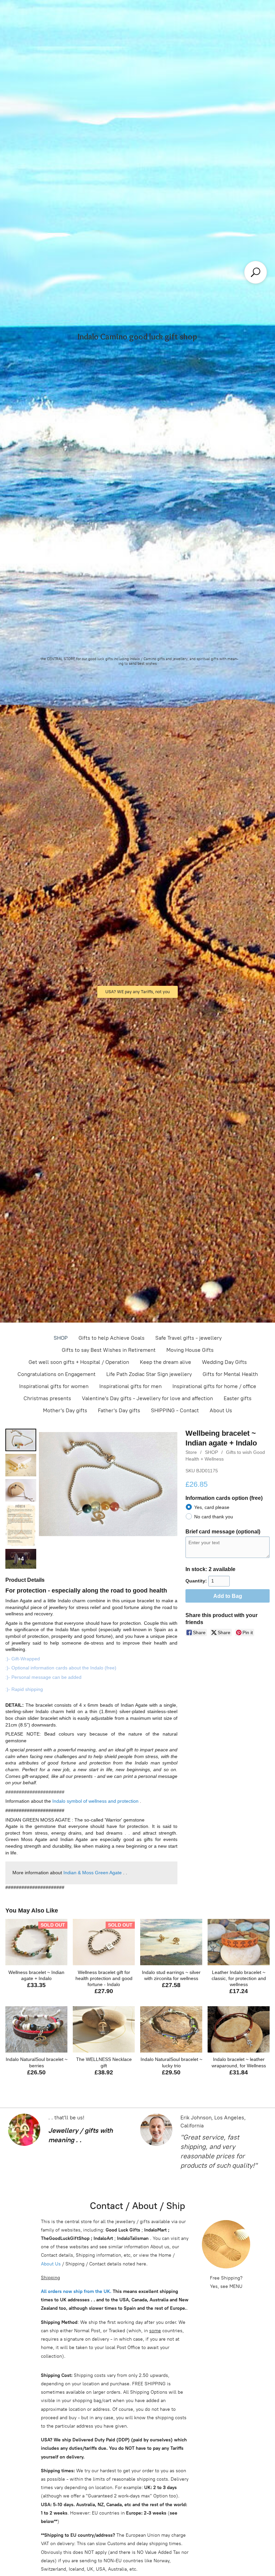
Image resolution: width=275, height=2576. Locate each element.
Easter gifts (238, 1398)
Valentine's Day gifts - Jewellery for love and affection (147, 1398)
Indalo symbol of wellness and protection (95, 1801)
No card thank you (214, 1517)
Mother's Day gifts (65, 1410)
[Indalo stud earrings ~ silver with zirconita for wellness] (171, 1942)
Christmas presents (47, 1398)
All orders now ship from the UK (75, 2291)
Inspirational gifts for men (130, 1386)
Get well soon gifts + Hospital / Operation (79, 1362)
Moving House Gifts (190, 1350)
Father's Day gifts (119, 1410)
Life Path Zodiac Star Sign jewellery (149, 1374)
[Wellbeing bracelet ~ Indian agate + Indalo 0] (21, 1440)
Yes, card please (212, 1507)
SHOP (61, 1338)
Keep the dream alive (166, 1362)
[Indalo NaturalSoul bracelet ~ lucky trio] (171, 2030)
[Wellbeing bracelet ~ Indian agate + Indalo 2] (21, 1490)
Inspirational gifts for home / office (214, 1386)
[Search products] (256, 272)
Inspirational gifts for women (54, 1386)
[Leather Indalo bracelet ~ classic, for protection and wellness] (239, 1942)
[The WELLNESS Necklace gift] (104, 2030)
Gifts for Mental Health (230, 1374)
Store (191, 1452)
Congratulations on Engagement (57, 1374)
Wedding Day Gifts (224, 1362)
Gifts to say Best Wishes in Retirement (109, 1350)
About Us (221, 1410)
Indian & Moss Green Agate (93, 1873)
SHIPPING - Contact (175, 1410)
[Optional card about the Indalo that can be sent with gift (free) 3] (21, 1525)
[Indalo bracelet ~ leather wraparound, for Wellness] (239, 2030)
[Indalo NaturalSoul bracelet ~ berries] (36, 2030)
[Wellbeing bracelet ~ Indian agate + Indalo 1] (21, 1465)
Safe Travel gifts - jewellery (188, 1338)
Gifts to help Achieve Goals (112, 1338)
